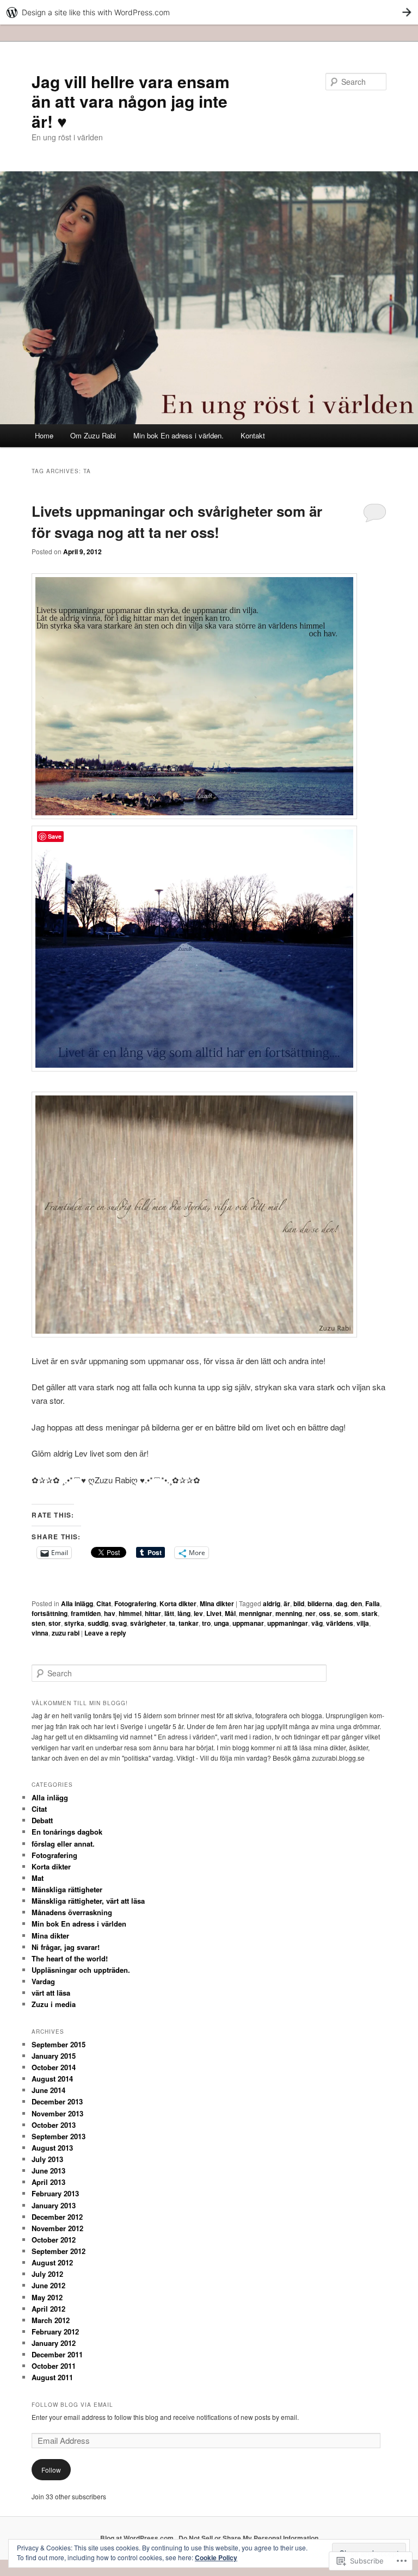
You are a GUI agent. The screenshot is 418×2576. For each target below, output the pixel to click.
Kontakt (253, 435)
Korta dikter (178, 1603)
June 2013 (48, 2171)
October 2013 (54, 2125)
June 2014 (48, 2090)
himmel (130, 1613)
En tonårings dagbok (67, 1832)
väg (317, 1623)
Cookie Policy (216, 2558)
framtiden (86, 1613)
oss (325, 1613)
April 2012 (48, 2309)
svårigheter (148, 1623)
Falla (373, 1603)
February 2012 (55, 2332)
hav (110, 1613)
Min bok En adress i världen (79, 1924)
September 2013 (59, 2136)
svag (119, 1623)
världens (340, 1623)
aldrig (272, 1603)
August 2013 (52, 2148)
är (287, 1603)
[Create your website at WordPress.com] (209, 12)
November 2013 (57, 2113)
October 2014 (54, 2067)
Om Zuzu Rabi (93, 435)
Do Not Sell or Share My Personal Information (248, 2538)
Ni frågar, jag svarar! (66, 1947)
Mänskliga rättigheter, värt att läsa (88, 1901)
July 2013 (47, 2159)
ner (311, 1613)
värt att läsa (51, 1993)
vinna (40, 1633)
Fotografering (135, 1603)
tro (206, 1623)
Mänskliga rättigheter (67, 1889)
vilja (363, 1623)
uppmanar (248, 1623)
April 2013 (48, 2182)
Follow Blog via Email (72, 2405)
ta (172, 1623)
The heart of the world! (70, 1958)
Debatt (42, 1820)
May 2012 (47, 2297)
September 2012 (59, 2251)
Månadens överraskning (72, 1912)
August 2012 (52, 2262)
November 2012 (57, 2228)
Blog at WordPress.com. (138, 2538)
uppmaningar (288, 1623)
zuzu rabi (66, 1633)
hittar (153, 1613)
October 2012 (54, 2240)
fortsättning (50, 1613)
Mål (230, 1613)
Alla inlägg (77, 1603)
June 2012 (48, 2285)
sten (38, 1623)
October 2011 (54, 2366)
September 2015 (59, 2044)
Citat (104, 1603)
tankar (189, 1623)
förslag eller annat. (63, 1844)
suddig (98, 1623)
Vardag (43, 1981)
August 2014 (52, 2079)
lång (184, 1613)
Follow (51, 2470)
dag (342, 1603)
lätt (169, 1613)
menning (289, 1613)
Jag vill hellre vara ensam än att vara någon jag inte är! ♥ (131, 101)
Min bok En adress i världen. (179, 435)
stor (55, 1623)
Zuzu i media (54, 2004)
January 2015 (54, 2056)
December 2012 (57, 2217)
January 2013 (54, 2205)
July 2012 (47, 2274)
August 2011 (52, 2377)
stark (370, 1613)
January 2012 (54, 2343)
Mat (38, 1878)
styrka (74, 1623)
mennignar (256, 1613)
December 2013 (57, 2101)
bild (299, 1603)
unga (222, 1623)
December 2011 (57, 2354)
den (356, 1603)
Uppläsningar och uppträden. (81, 1970)
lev (198, 1613)
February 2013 (55, 2193)
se (337, 1613)
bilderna (320, 1603)
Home (44, 435)
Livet (214, 1613)
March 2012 (51, 2320)
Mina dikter (217, 1603)
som (351, 1613)
